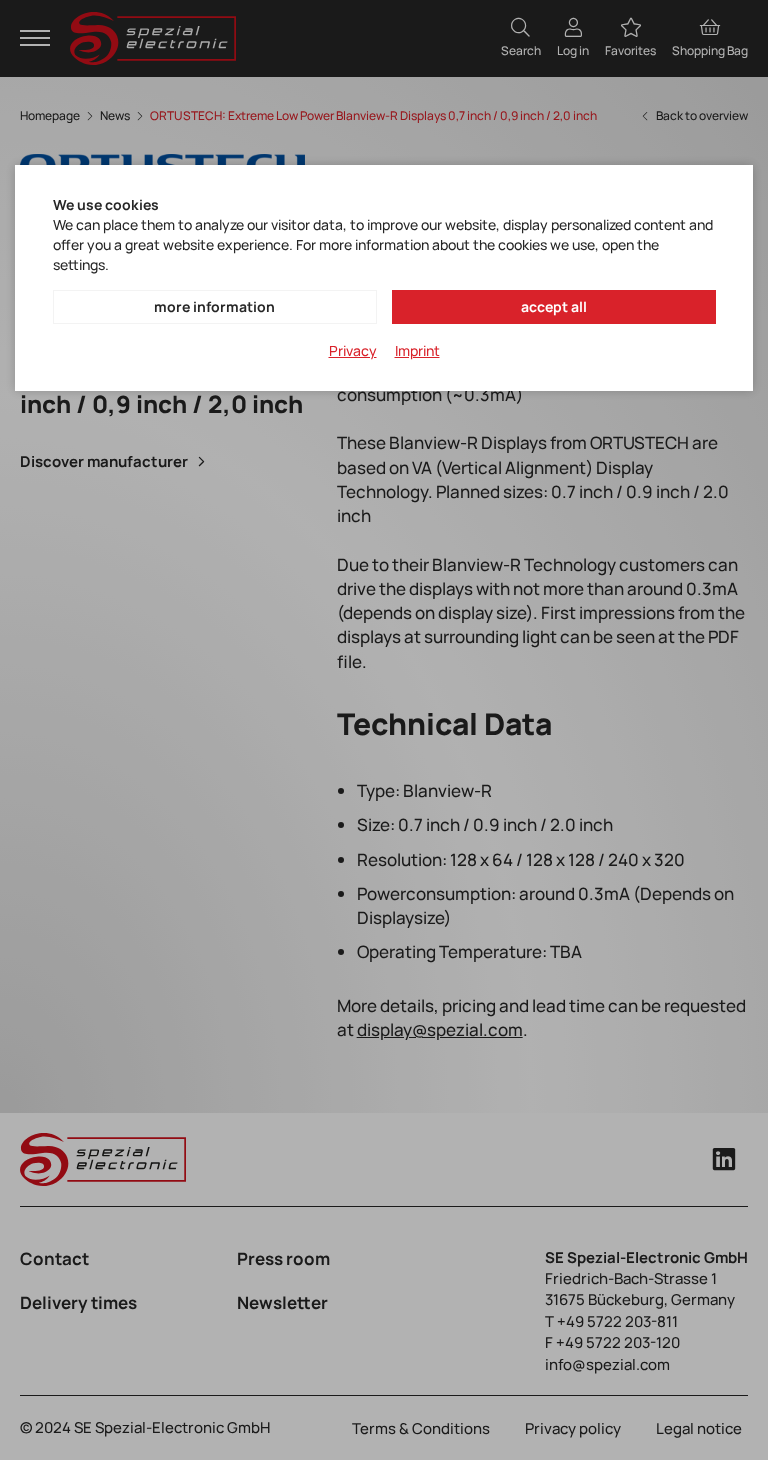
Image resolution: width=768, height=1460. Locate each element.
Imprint (417, 350)
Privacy (353, 350)
